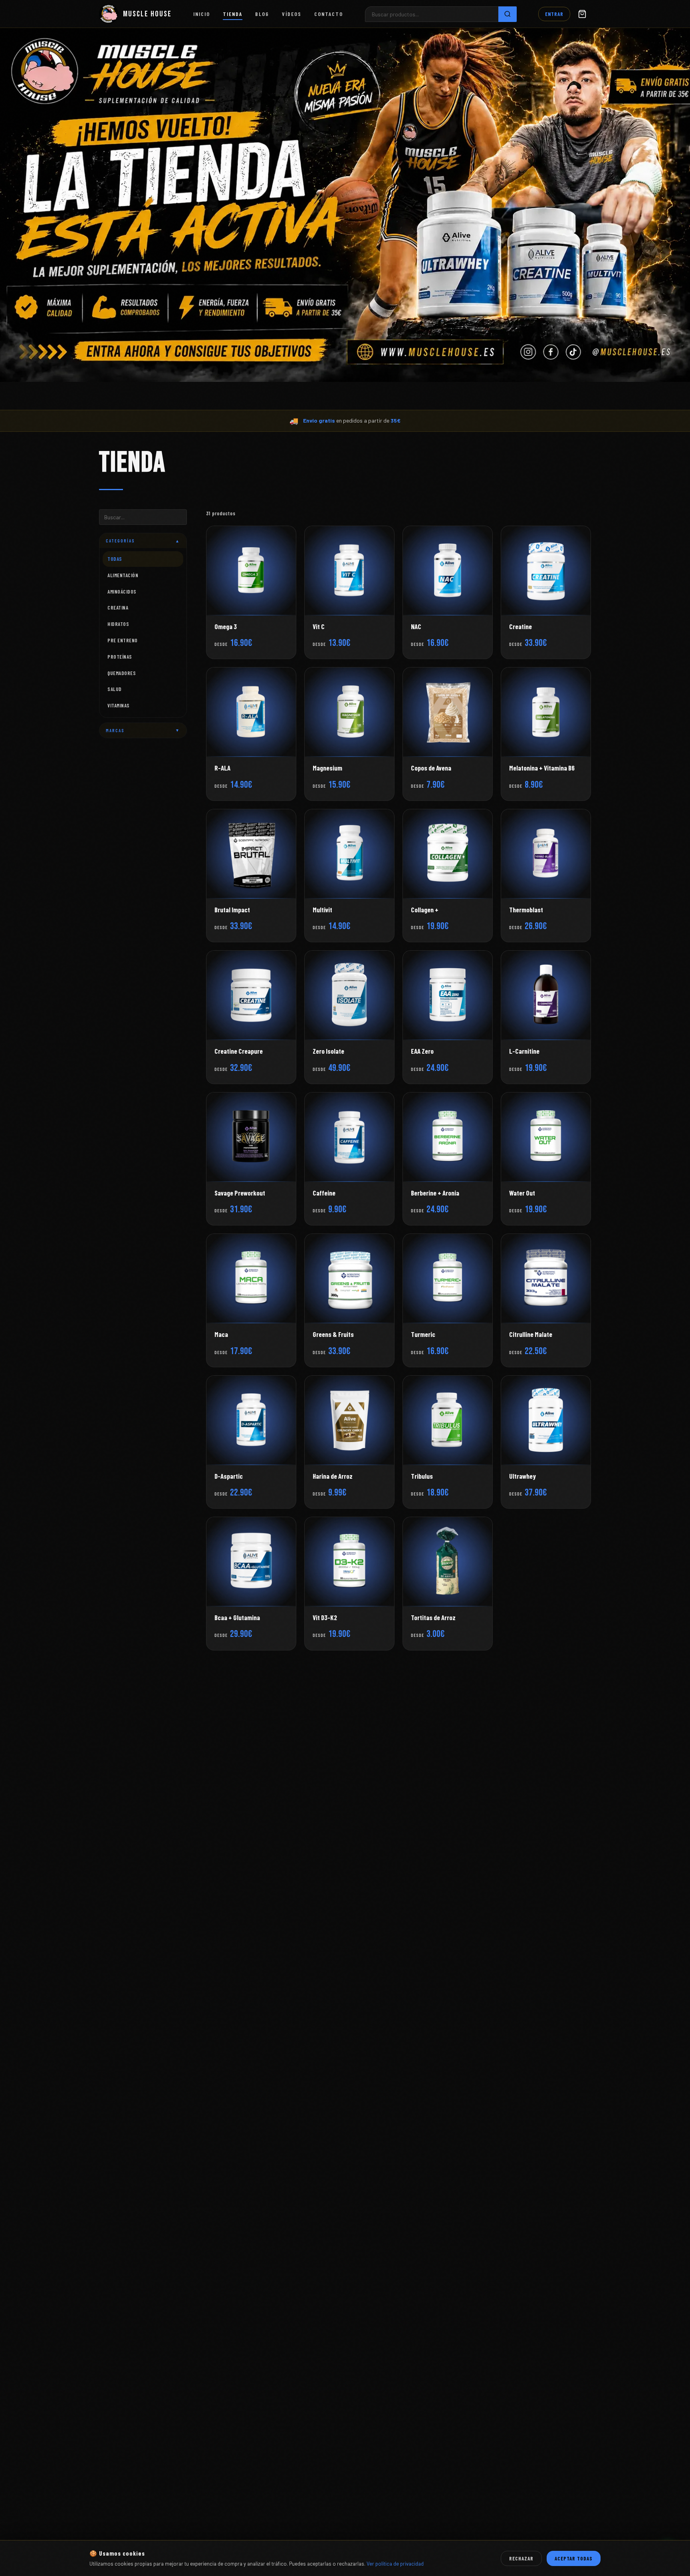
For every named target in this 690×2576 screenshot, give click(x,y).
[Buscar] (508, 14)
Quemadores (122, 673)
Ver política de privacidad (395, 2564)
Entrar (554, 14)
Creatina (118, 608)
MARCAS (143, 730)
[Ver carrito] (582, 14)
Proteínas (120, 657)
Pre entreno (123, 640)
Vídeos (292, 14)
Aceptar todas (574, 2558)
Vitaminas (119, 705)
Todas (115, 559)
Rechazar (521, 2558)
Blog (262, 14)
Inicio (202, 14)
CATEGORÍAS (143, 541)
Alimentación (123, 575)
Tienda (233, 14)
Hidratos (118, 624)
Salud (115, 689)
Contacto (329, 14)
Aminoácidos (122, 592)
